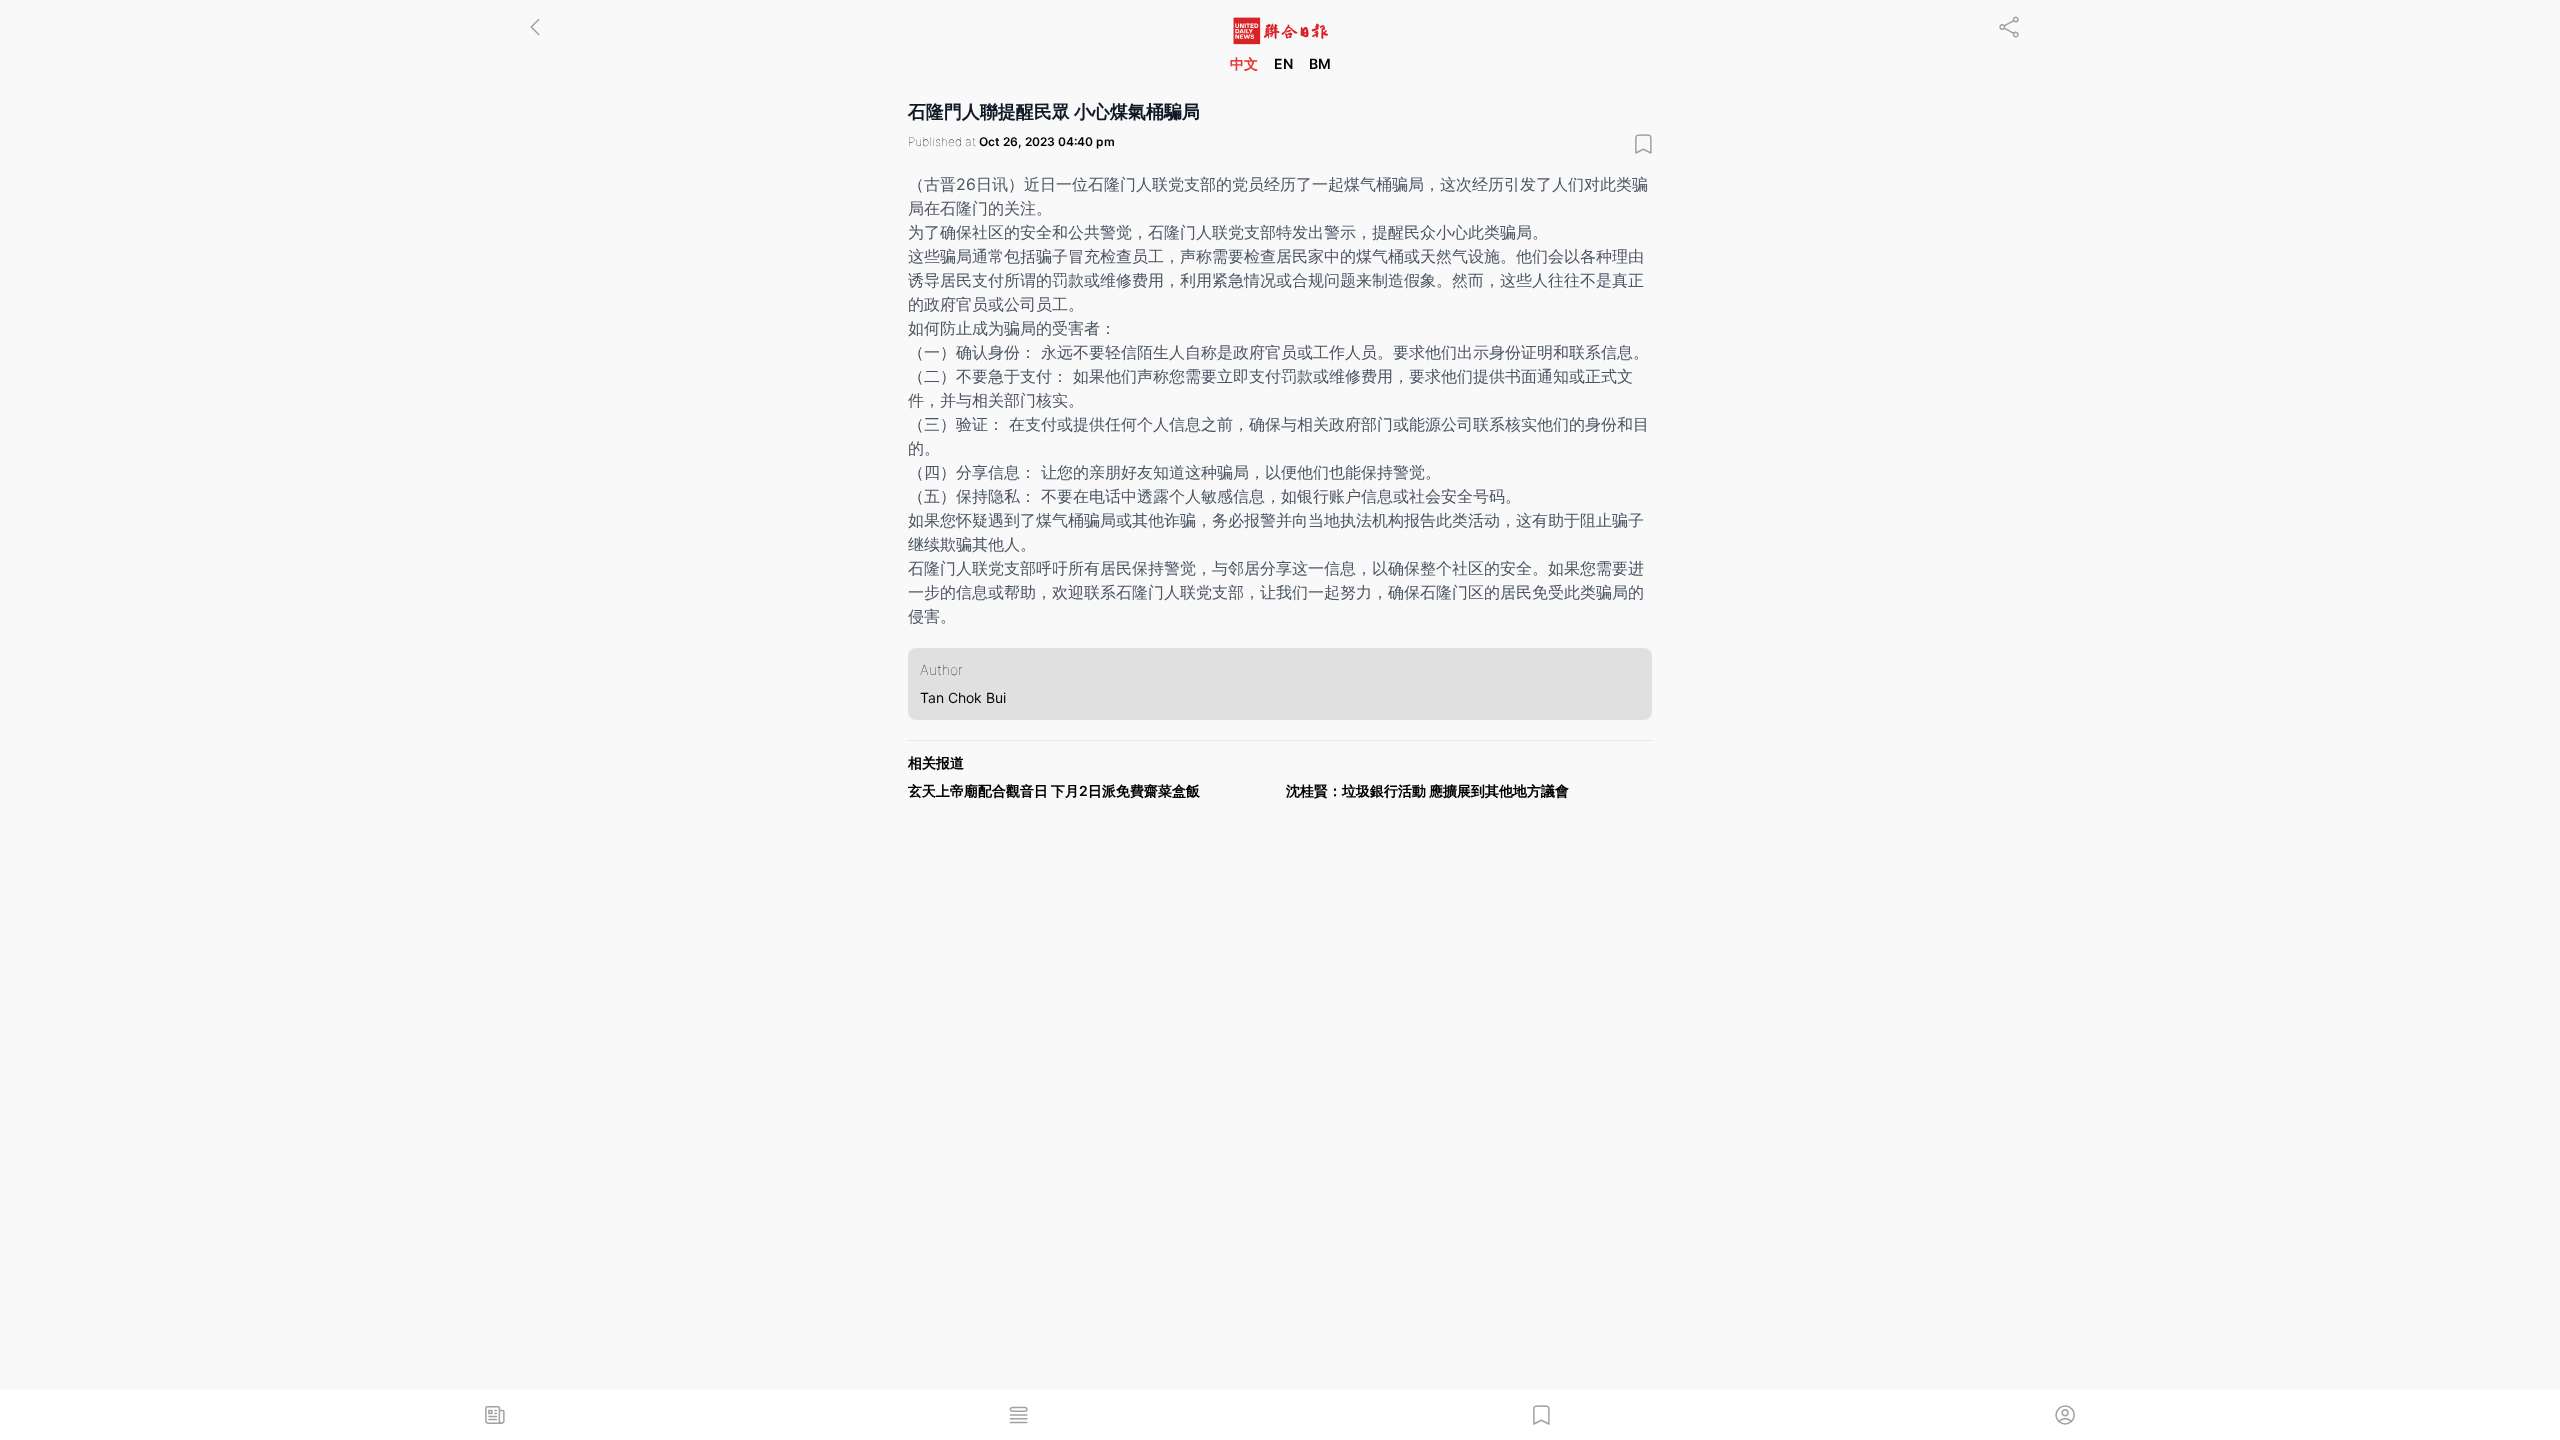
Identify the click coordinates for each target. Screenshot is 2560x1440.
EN (1283, 63)
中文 (1244, 63)
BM (1320, 63)
